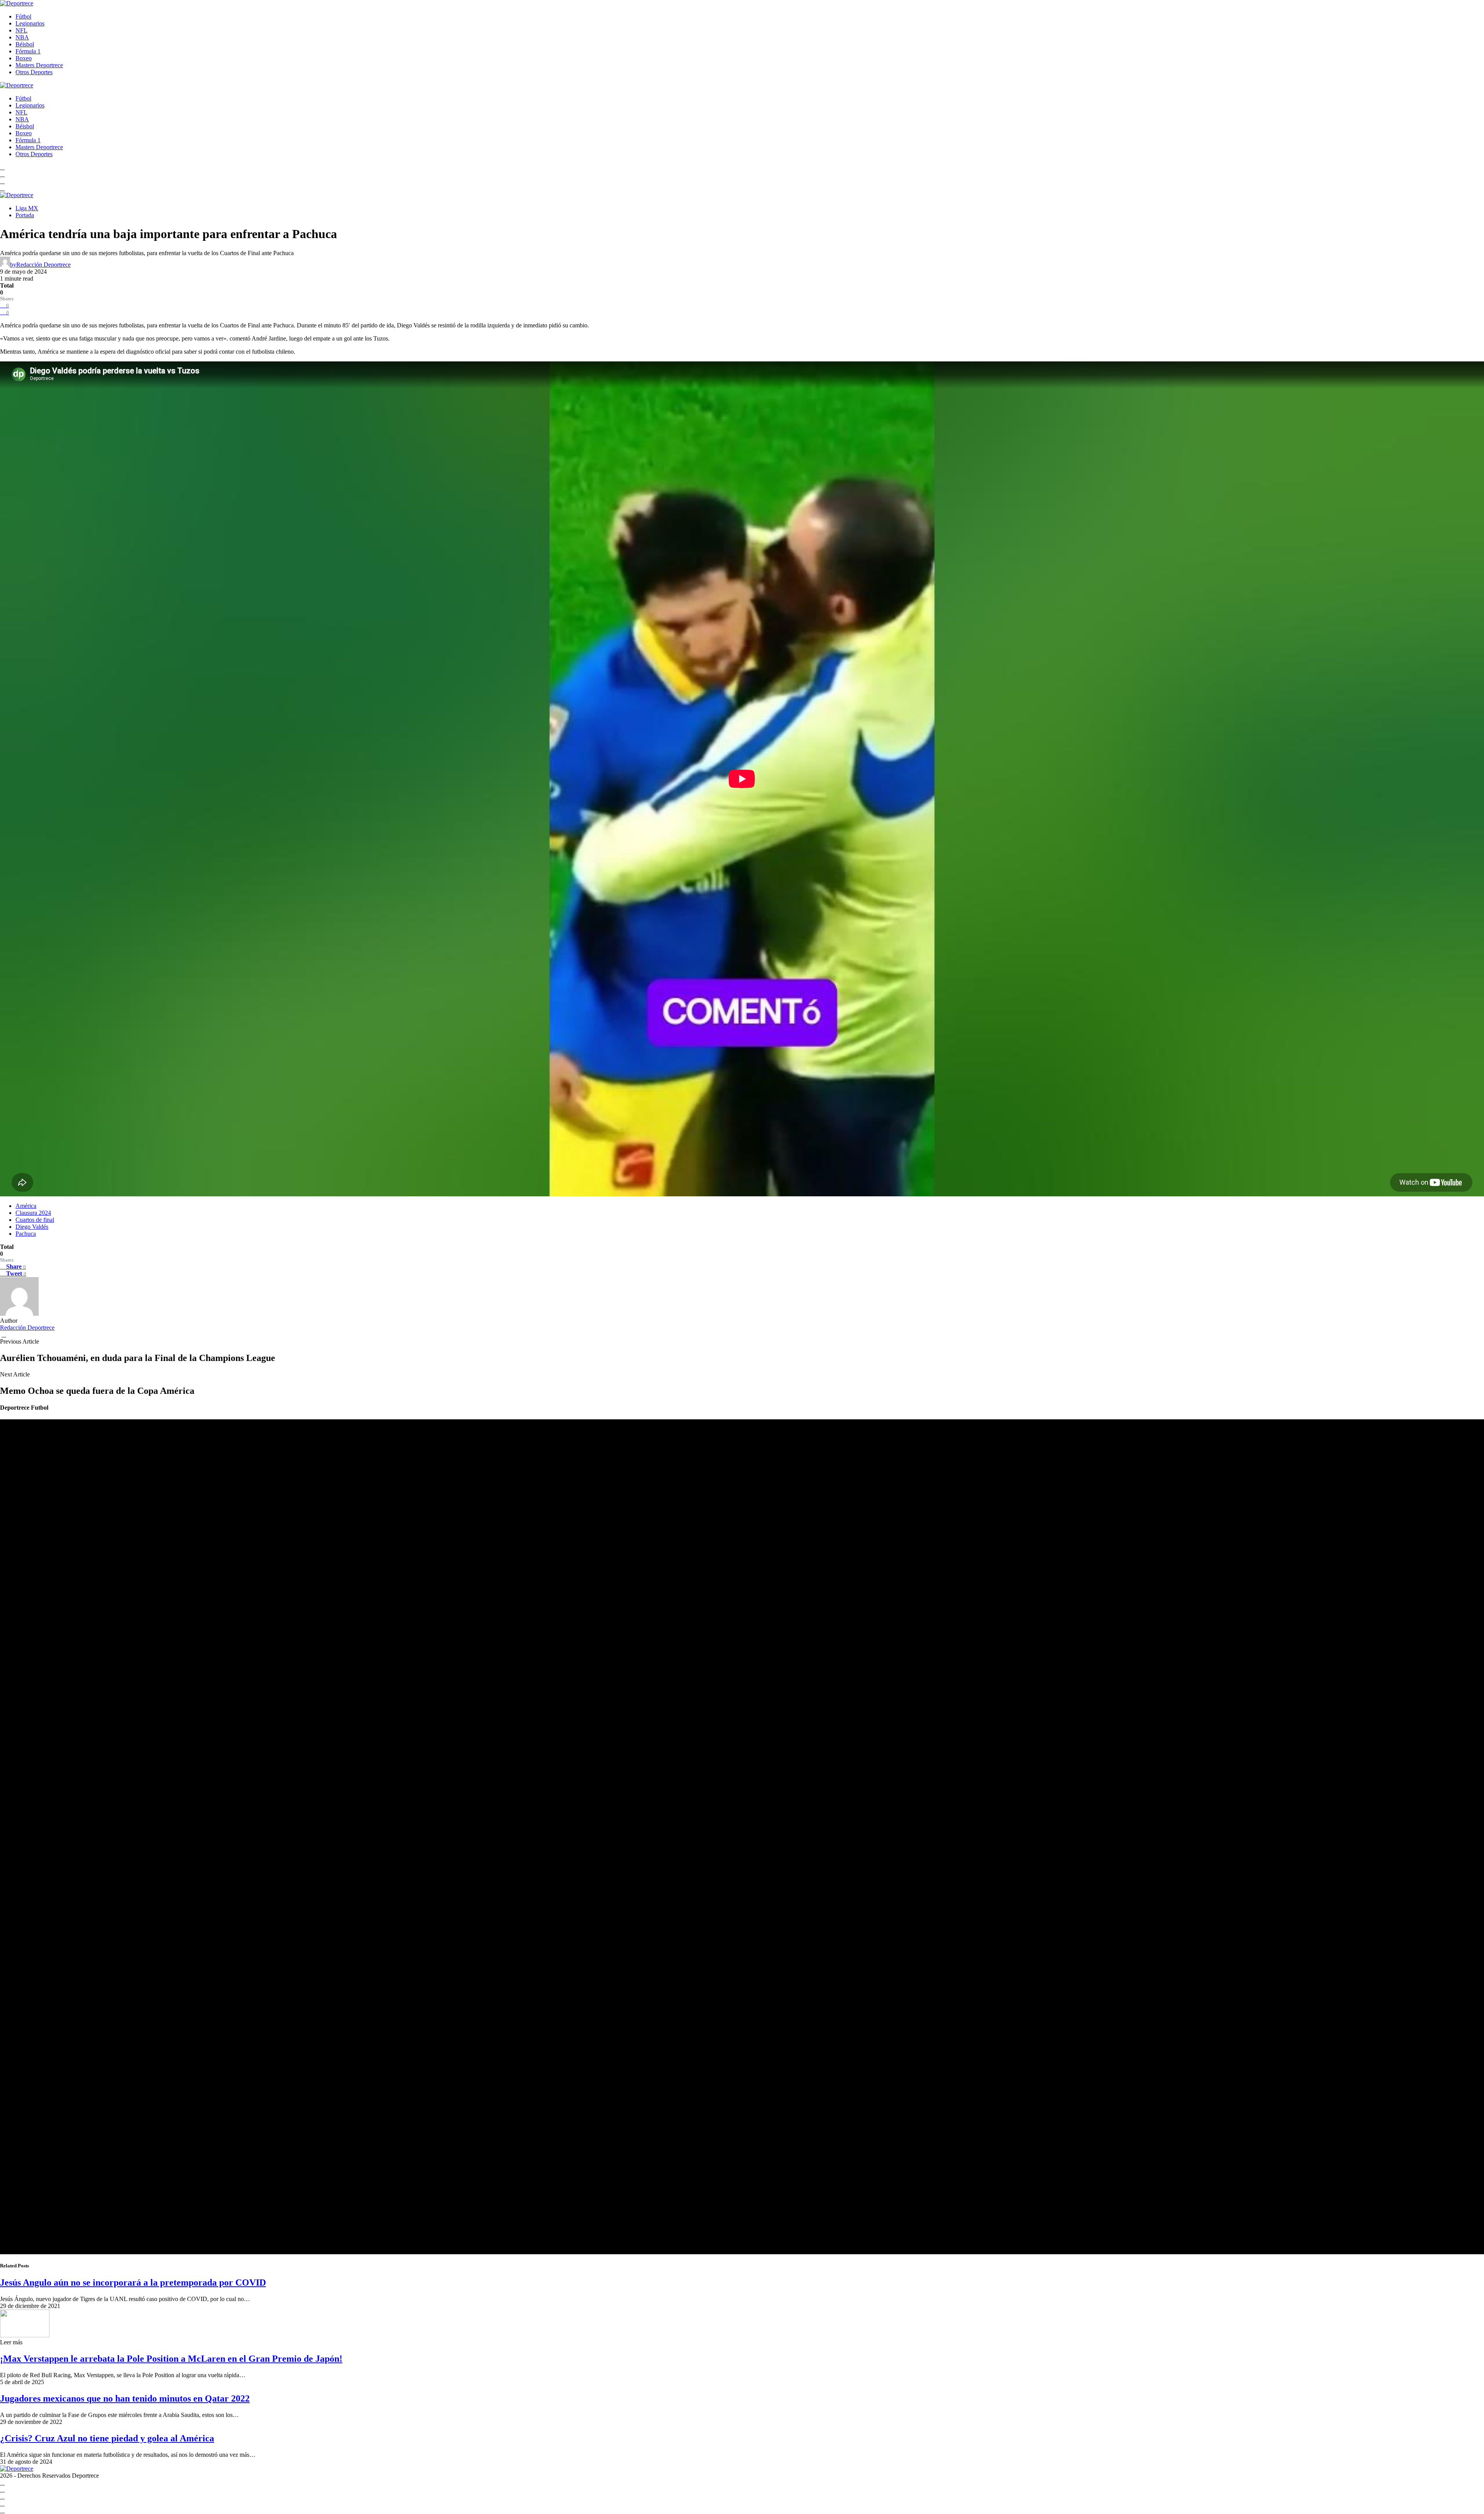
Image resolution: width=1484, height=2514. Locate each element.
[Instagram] (2, 181)
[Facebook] (2, 167)
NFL (21, 30)
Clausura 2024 (33, 1213)
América (26, 1206)
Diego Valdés (32, 1227)
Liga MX (27, 208)
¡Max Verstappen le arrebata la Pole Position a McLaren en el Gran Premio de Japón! (171, 2359)
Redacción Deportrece (27, 1328)
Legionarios (30, 23)
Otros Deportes (34, 72)
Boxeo (24, 58)
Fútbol (23, 16)
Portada (25, 215)
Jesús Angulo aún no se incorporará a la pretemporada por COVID (133, 2282)
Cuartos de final (35, 1220)
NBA (22, 37)
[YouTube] (2, 174)
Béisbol (25, 44)
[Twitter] (2, 188)
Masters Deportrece (39, 65)
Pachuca (26, 1234)
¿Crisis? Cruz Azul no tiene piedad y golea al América (107, 2438)
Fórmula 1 (28, 51)
